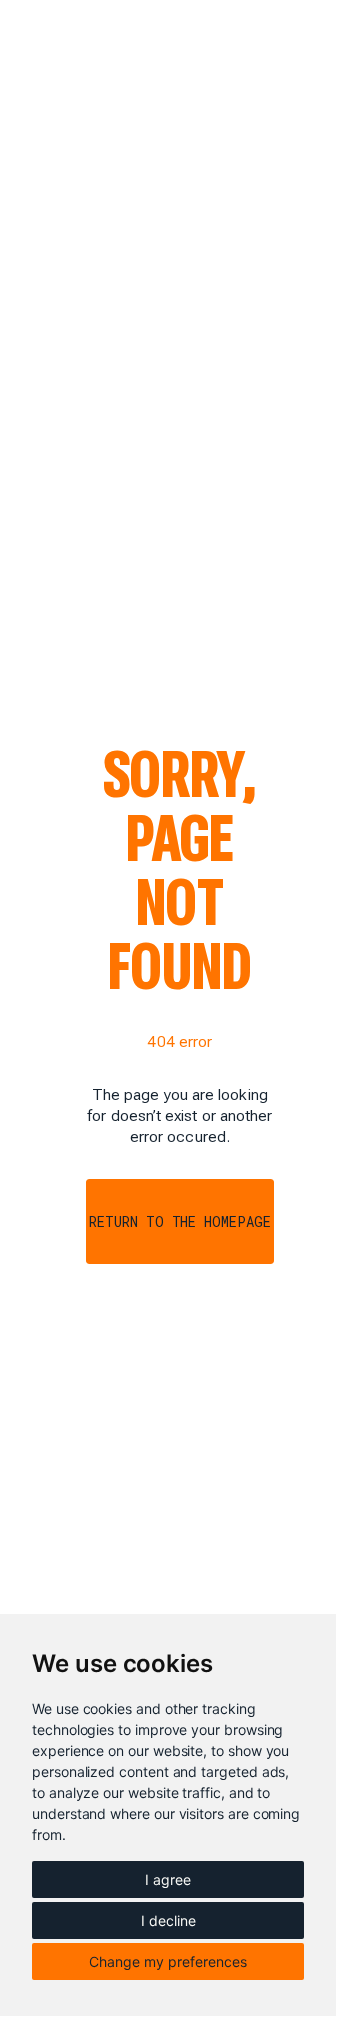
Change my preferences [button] (168, 1961)
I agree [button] (168, 1879)
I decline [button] (168, 1920)
